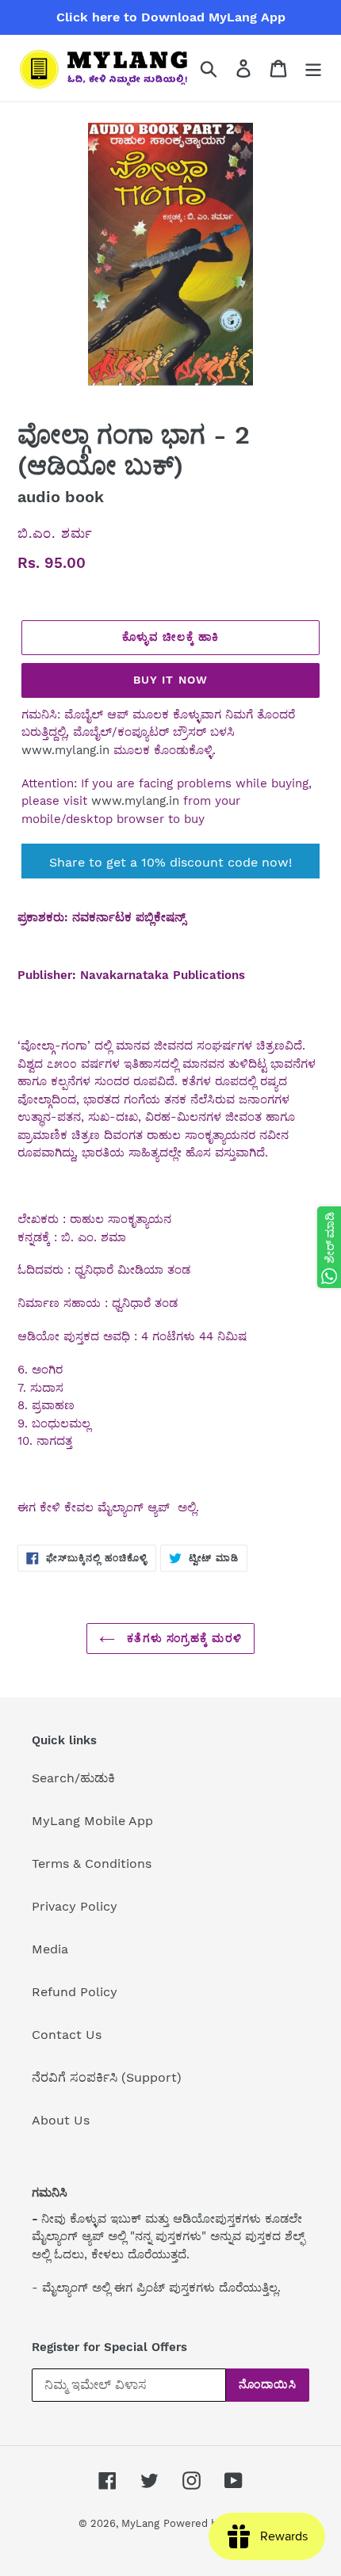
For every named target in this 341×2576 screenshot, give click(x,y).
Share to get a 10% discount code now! (170, 862)
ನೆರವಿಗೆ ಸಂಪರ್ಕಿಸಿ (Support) (107, 2077)
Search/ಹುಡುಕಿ (73, 1778)
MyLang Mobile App (92, 1821)
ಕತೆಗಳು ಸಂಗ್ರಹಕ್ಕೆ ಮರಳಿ (182, 1638)
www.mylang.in (65, 750)
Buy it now (170, 680)
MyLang (140, 2523)
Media (50, 1949)
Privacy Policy (75, 1906)
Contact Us (67, 2035)
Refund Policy (75, 1992)
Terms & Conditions (92, 1863)
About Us (61, 2120)
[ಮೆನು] (313, 69)
